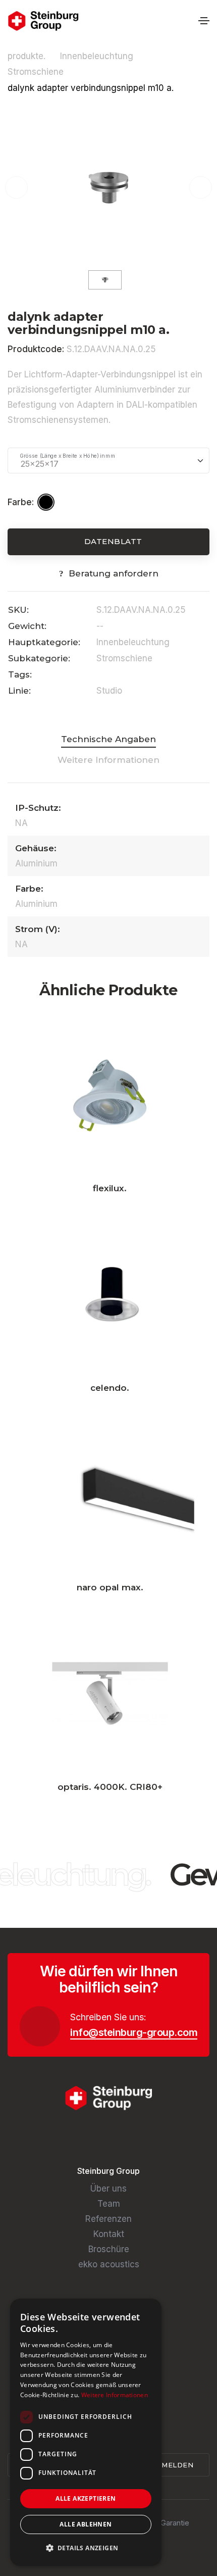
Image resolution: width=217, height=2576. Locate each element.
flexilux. (110, 1188)
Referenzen (108, 2219)
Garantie (175, 2523)
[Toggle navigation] (204, 21)
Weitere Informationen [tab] (108, 760)
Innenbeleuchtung (98, 56)
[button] (86, 2548)
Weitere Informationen (115, 2395)
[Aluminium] (47, 502)
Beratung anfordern (114, 573)
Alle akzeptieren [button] (86, 2498)
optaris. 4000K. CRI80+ (110, 1787)
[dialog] (86, 2432)
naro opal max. (110, 1587)
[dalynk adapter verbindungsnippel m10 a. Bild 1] (108, 187)
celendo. (110, 1388)
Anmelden (173, 2465)
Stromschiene (37, 72)
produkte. (26, 56)
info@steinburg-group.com (134, 2032)
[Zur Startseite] (43, 21)
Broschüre (109, 2249)
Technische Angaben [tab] (108, 739)
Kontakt (109, 2234)
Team (109, 2204)
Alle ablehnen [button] (86, 2524)
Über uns (108, 2189)
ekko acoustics (109, 2264)
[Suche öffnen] (187, 21)
